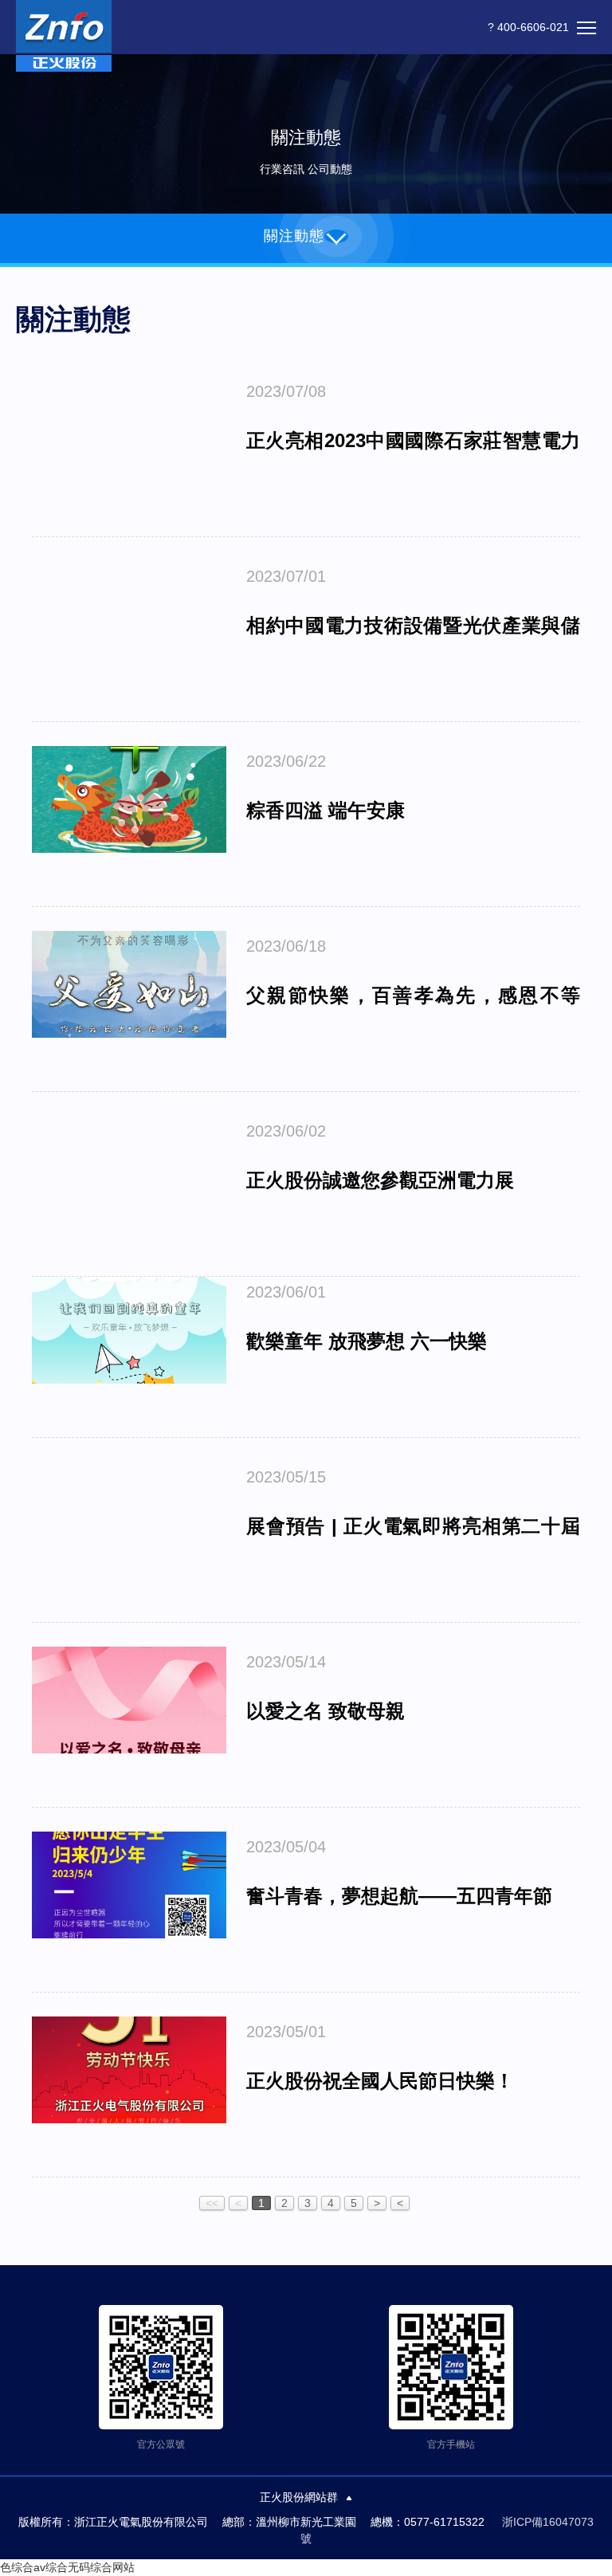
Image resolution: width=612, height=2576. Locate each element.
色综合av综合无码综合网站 (67, 2567)
